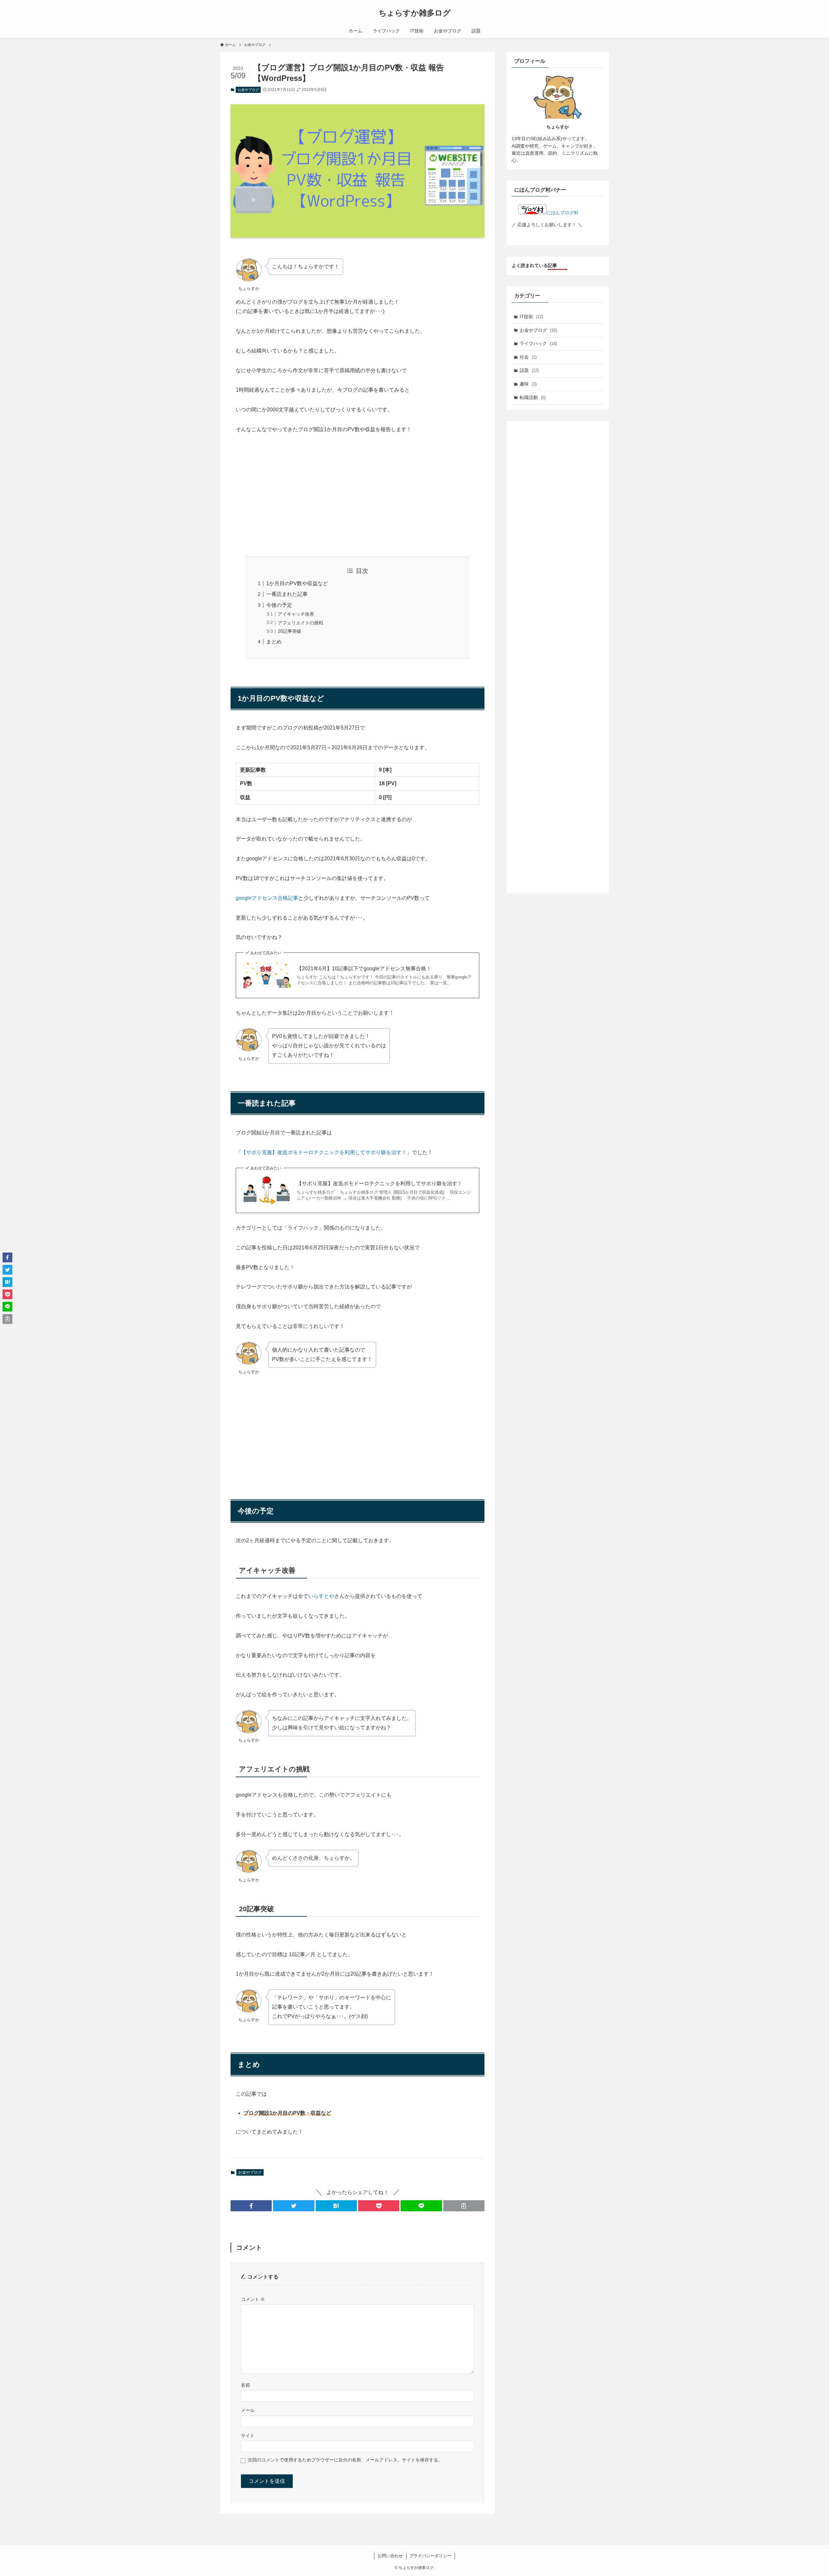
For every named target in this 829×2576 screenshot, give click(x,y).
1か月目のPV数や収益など (297, 583)
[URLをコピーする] (464, 2206)
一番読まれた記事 (287, 594)
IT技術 (531, 317)
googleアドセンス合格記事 (267, 898)
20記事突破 (290, 631)
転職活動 (533, 397)
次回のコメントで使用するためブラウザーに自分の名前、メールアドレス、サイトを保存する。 (345, 2460)
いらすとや (321, 1596)
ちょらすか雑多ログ (415, 13)
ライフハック (538, 343)
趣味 (528, 384)
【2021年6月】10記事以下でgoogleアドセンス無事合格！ (364, 969)
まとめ (274, 642)
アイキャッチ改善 (296, 614)
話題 (529, 370)
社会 (528, 357)
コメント (253, 2299)
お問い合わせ (390, 2556)
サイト (248, 2436)
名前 (245, 2385)
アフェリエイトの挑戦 (301, 623)
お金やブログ (248, 90)
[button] (251, 2206)
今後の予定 (279, 605)
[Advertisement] (358, 490)
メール (248, 2410)
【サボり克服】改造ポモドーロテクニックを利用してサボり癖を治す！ (324, 1152)
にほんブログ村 (562, 213)
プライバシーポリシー (430, 2556)
